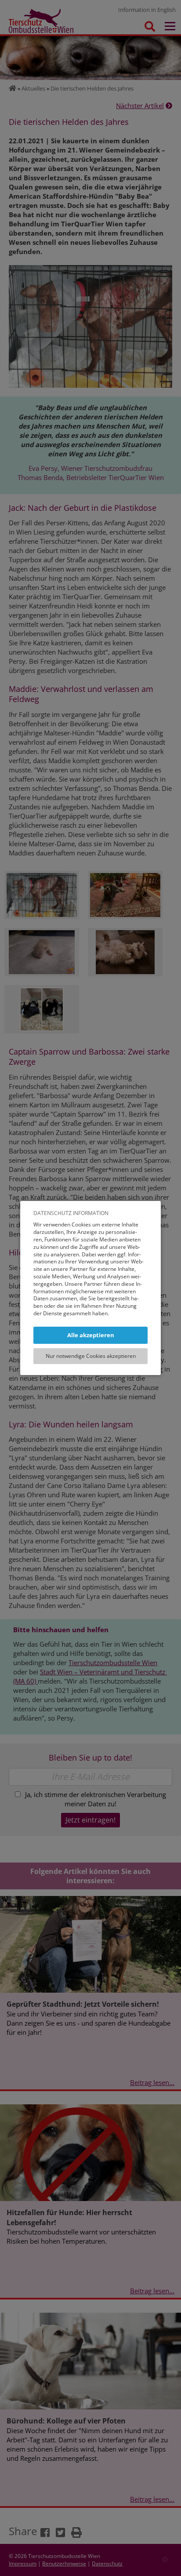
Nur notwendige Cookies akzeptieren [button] (91, 1356)
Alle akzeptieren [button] (91, 1335)
